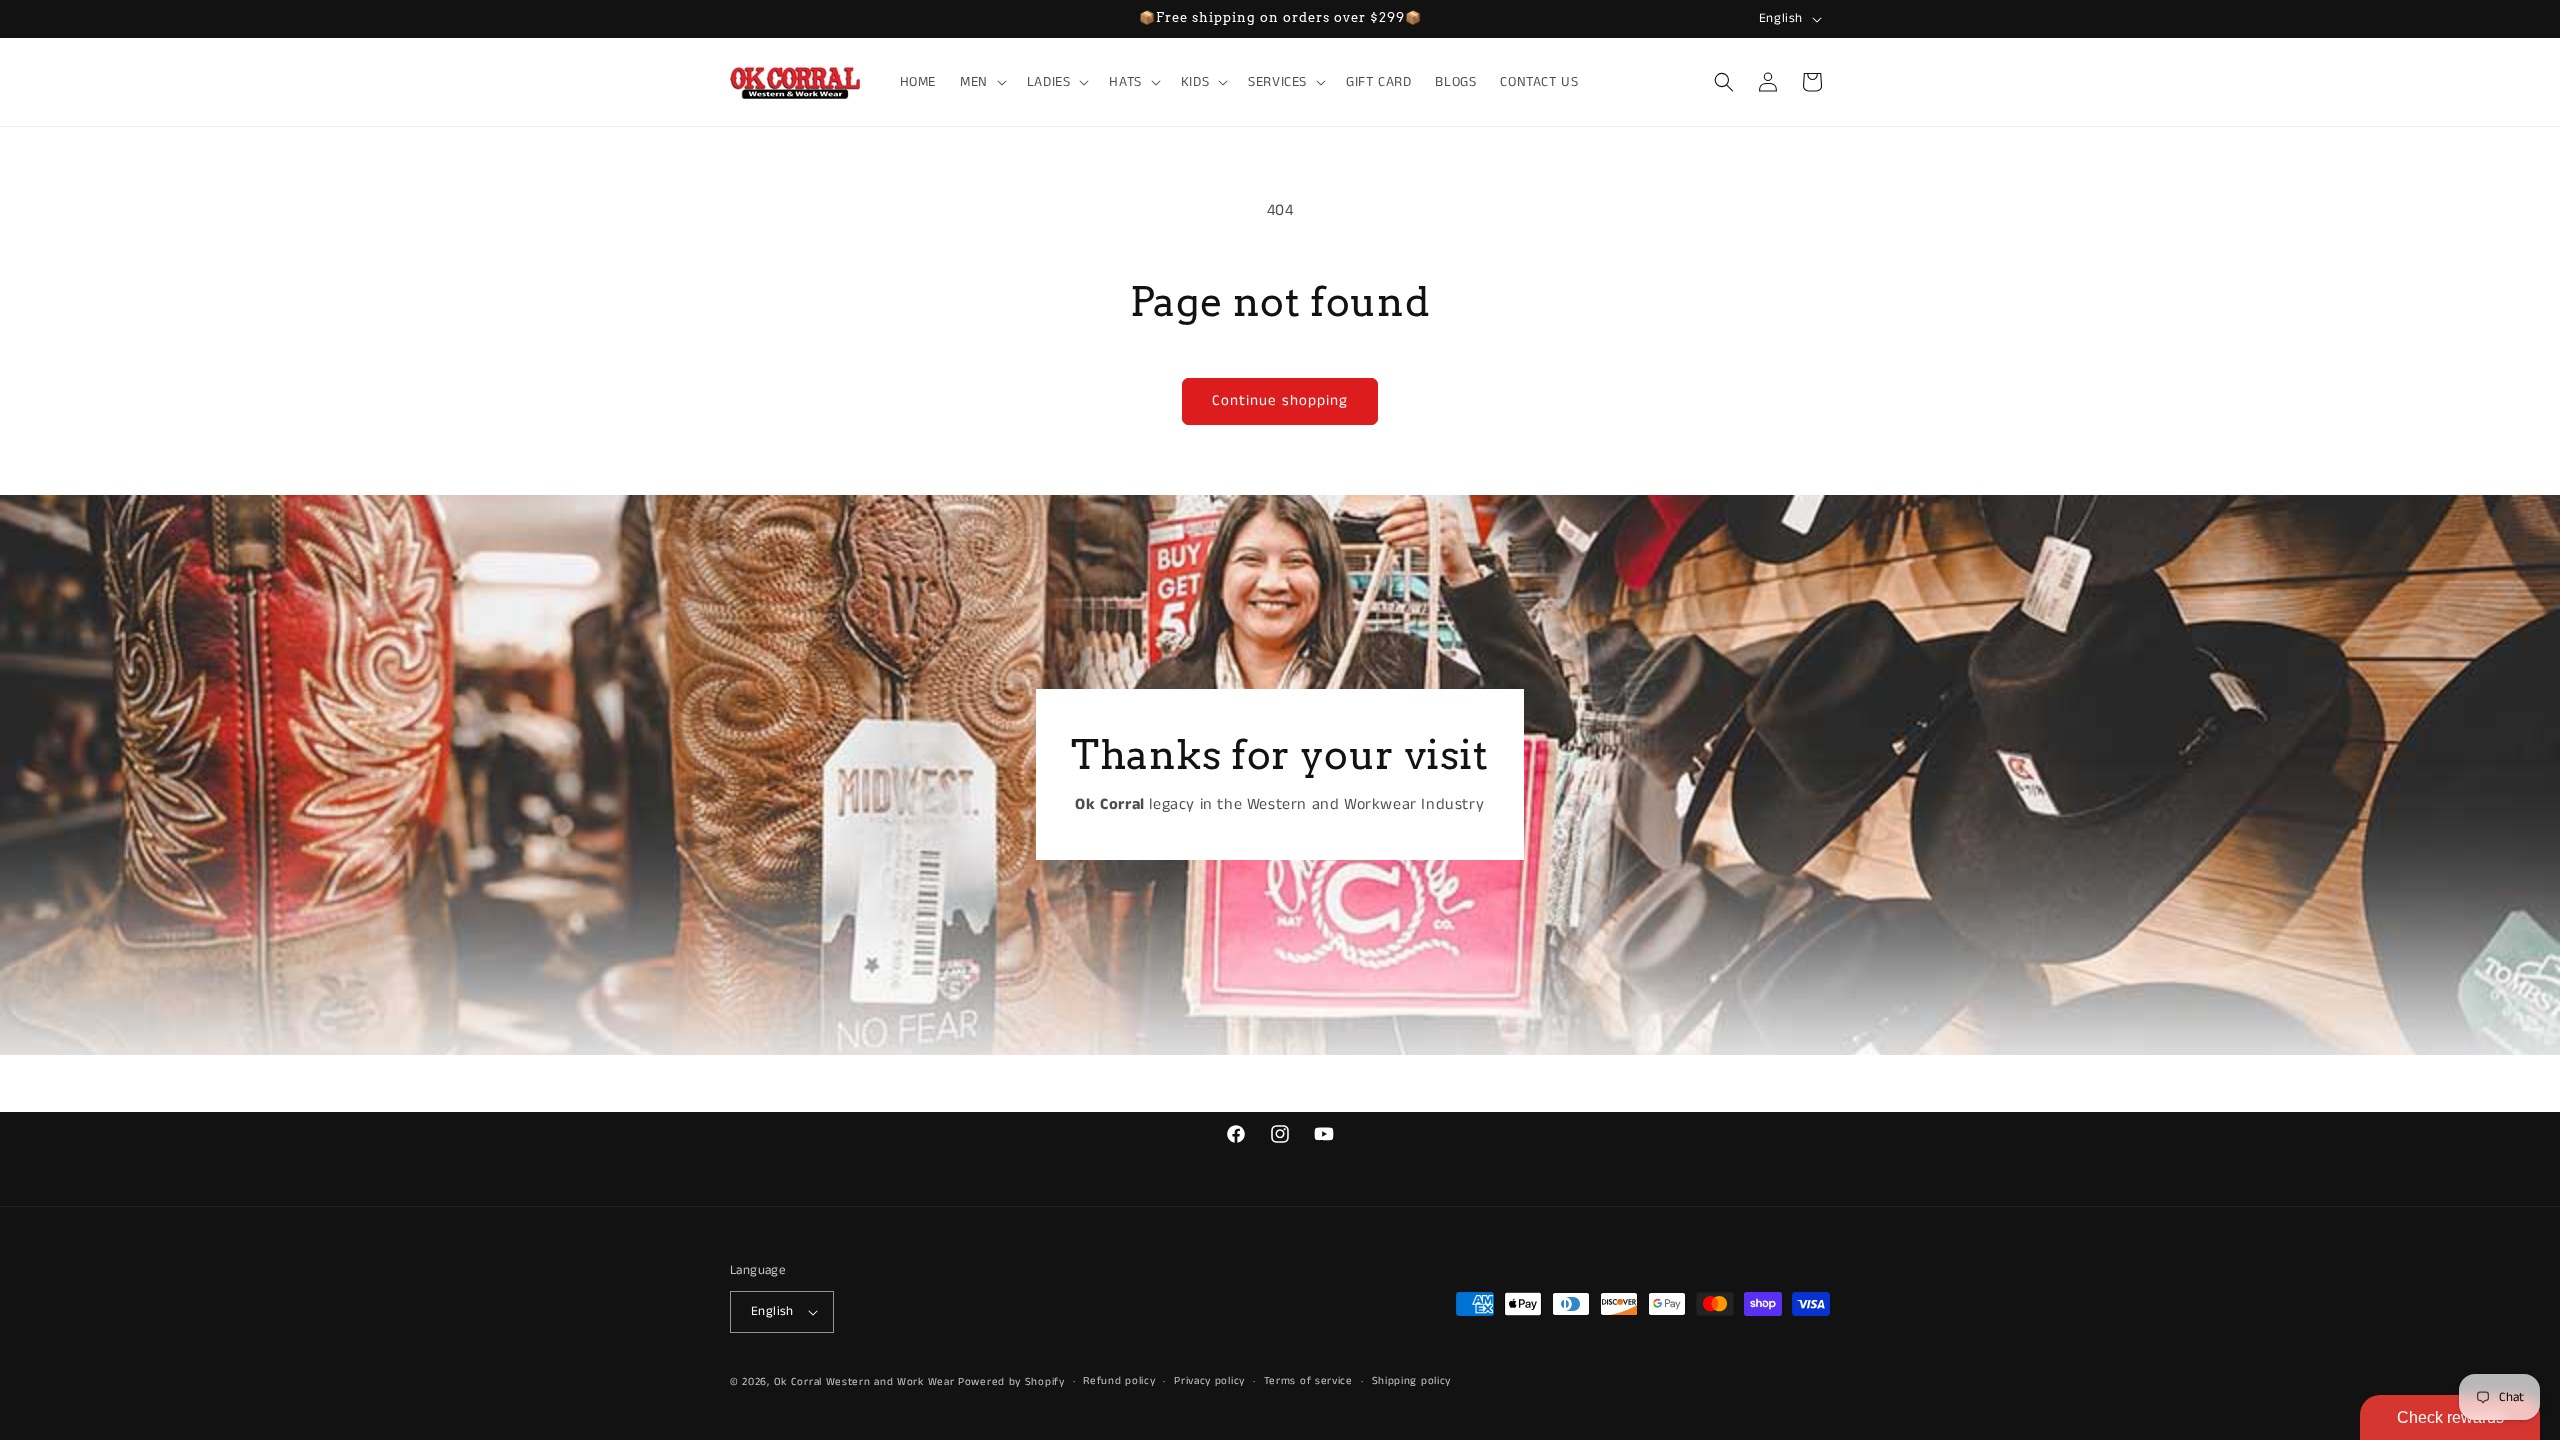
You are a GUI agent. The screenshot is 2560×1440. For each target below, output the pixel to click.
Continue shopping (1280, 400)
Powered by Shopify (1011, 1382)
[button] (981, 82)
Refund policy (1119, 1381)
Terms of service (1308, 1381)
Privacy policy (1209, 1381)
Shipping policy (1412, 1381)
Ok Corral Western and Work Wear (864, 1382)
